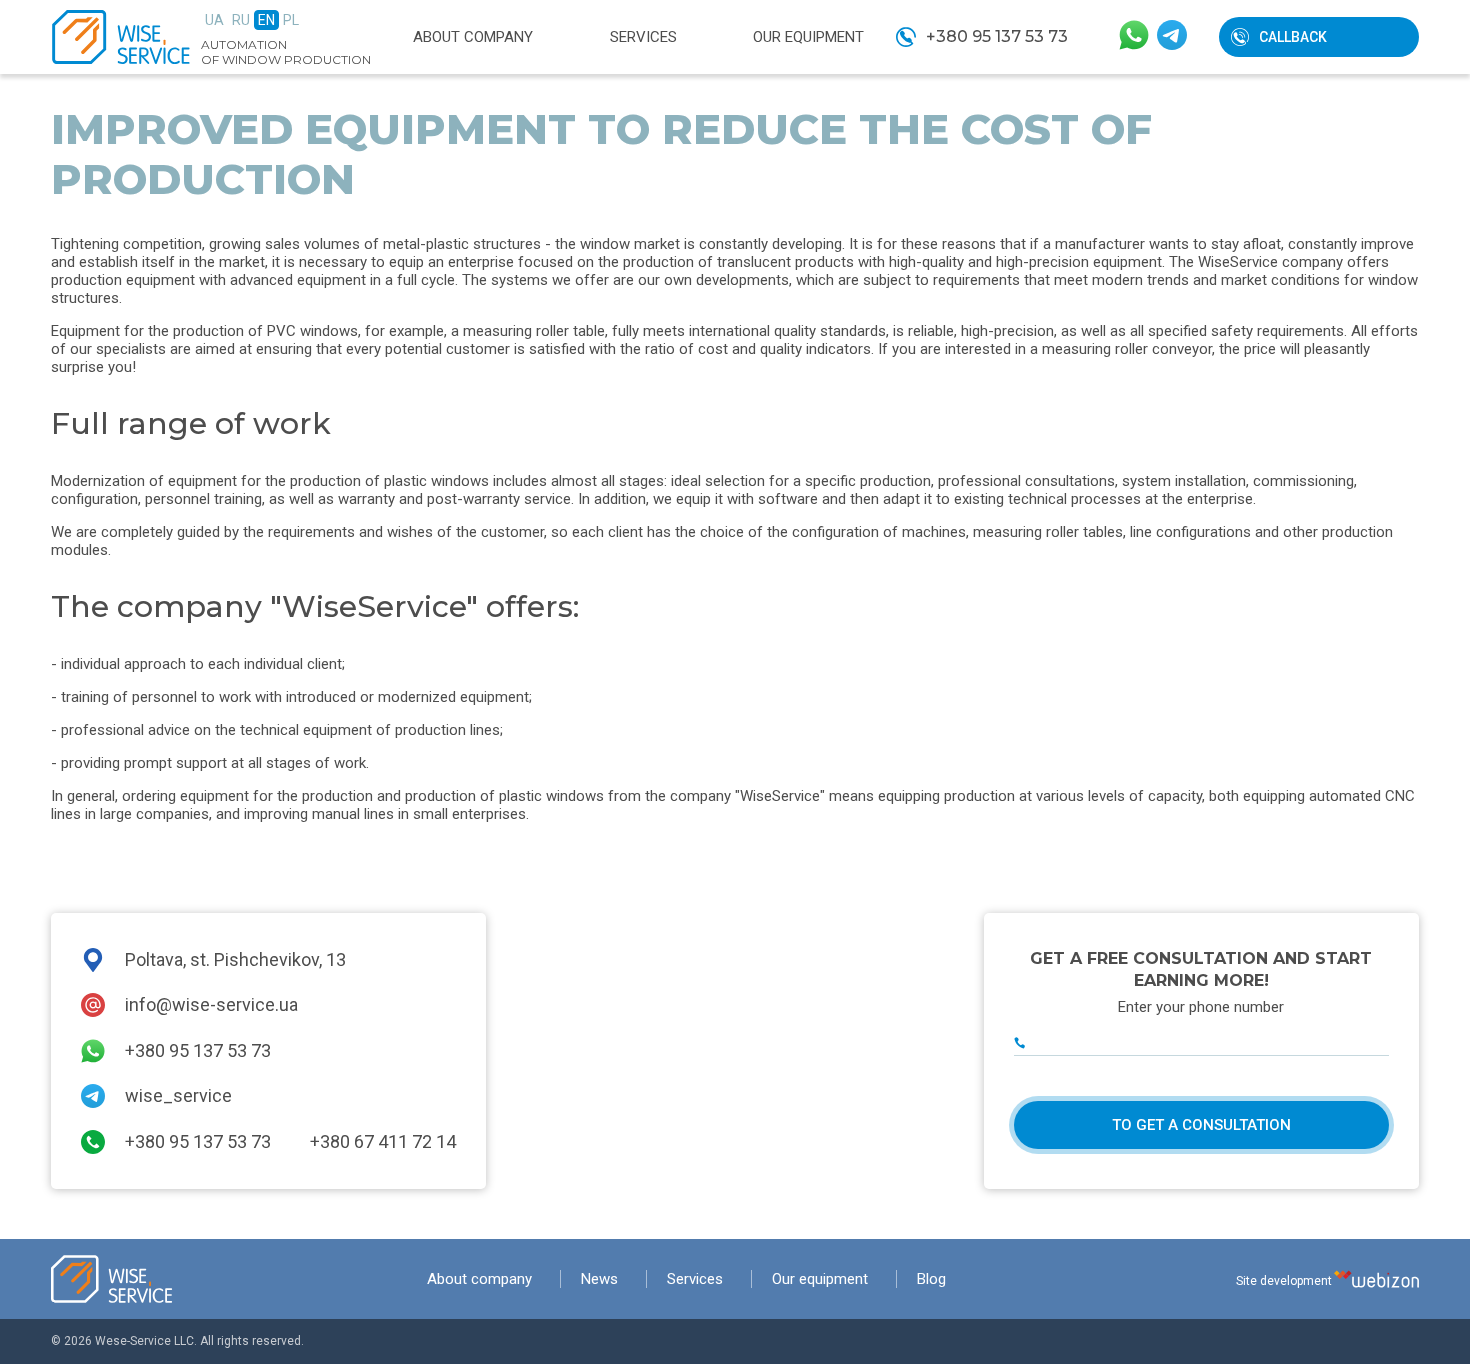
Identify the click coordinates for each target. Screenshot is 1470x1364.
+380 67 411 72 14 (383, 1141)
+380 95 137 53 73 (997, 36)
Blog (931, 1279)
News (599, 1279)
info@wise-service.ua (211, 1004)
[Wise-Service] (121, 37)
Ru (241, 20)
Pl (291, 20)
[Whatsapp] (1134, 37)
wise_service (178, 1095)
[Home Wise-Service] (112, 1279)
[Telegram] (1172, 37)
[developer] (1376, 1279)
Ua (214, 20)
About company (473, 37)
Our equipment (808, 37)
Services (643, 37)
